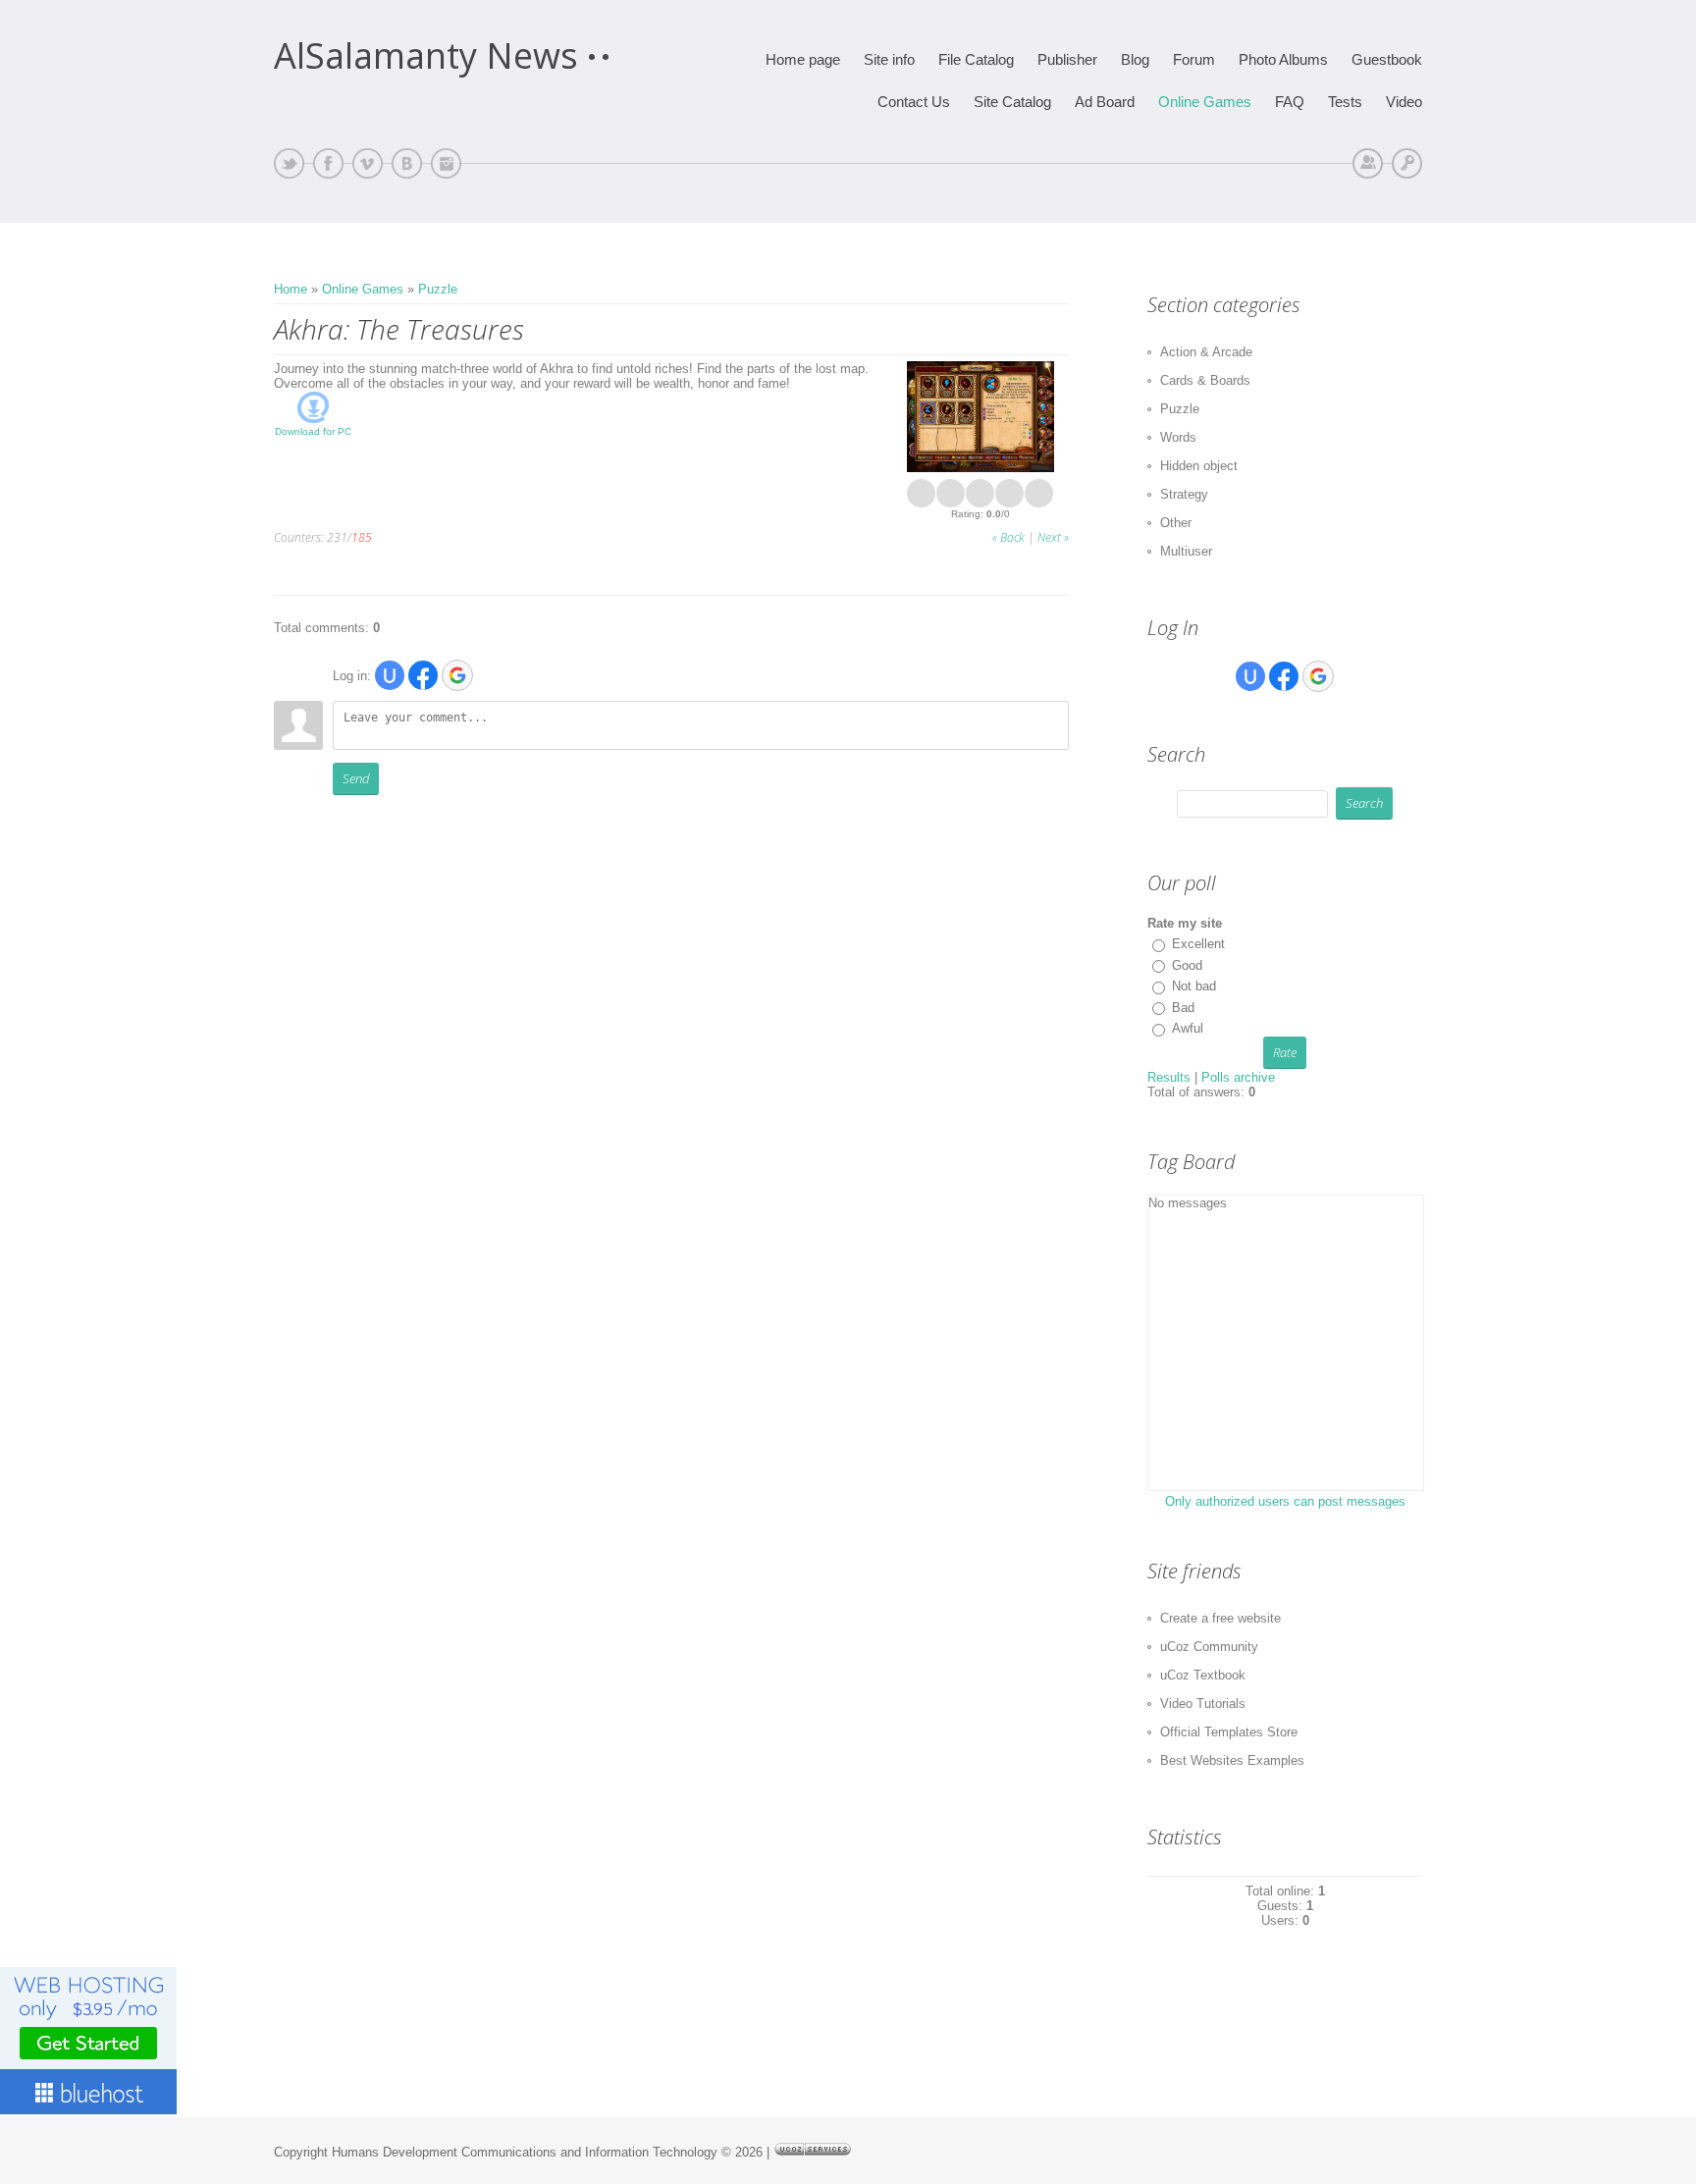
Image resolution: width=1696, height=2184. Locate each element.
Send (356, 778)
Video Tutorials (1203, 1704)
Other (1176, 523)
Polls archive (1238, 1077)
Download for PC (313, 431)
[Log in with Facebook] (423, 675)
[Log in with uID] (390, 675)
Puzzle (438, 289)
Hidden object (1199, 466)
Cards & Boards (1205, 380)
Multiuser (1186, 551)
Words (1178, 437)
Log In (1407, 163)
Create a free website (1220, 1618)
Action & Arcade (1206, 352)
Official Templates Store (1229, 1732)
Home (291, 289)
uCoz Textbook (1203, 1675)
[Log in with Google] (457, 675)
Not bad (1194, 986)
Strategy (1184, 494)
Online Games (363, 289)
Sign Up (1368, 163)
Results (1169, 1077)
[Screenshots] (980, 417)
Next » (1053, 537)
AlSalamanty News (426, 56)
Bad (1183, 1008)
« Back (1008, 537)
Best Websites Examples (1232, 1760)
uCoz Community (1209, 1647)
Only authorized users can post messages (1285, 1501)
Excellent (1198, 944)
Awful (1188, 1028)
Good (1187, 965)
